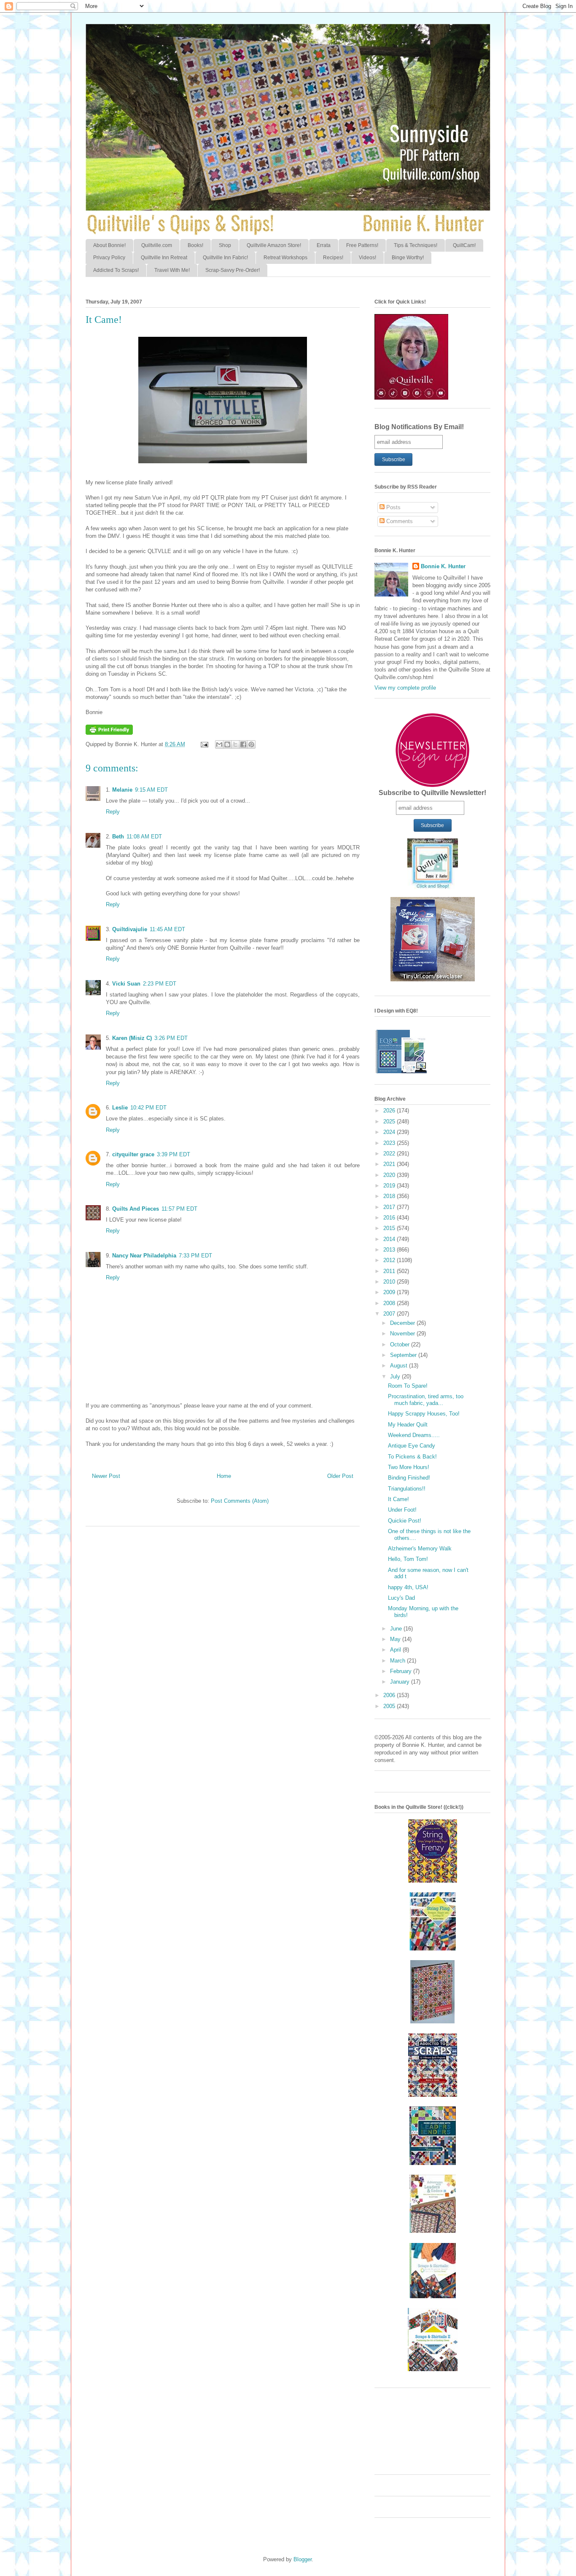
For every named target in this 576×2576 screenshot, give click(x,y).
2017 (390, 1207)
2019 (390, 1186)
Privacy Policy (109, 258)
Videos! (367, 258)
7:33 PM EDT (195, 1256)
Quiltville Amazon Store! (274, 245)
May (396, 1639)
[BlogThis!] (227, 744)
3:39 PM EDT (174, 1154)
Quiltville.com (157, 245)
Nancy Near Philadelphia (144, 1256)
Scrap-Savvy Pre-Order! (233, 270)
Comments (399, 521)
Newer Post (106, 1476)
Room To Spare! (408, 1386)
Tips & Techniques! (416, 245)
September (404, 1355)
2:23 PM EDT (160, 984)
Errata (324, 245)
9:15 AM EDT (151, 790)
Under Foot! (402, 1510)
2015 (390, 1228)
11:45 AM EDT (167, 929)
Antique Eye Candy (412, 1446)
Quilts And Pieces (136, 1209)
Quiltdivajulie (130, 929)
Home (224, 1476)
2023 (390, 1143)
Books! (195, 245)
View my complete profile (405, 688)
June (397, 1629)
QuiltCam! (464, 245)
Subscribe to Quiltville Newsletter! (432, 793)
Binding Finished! (409, 1478)
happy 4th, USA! (408, 1587)
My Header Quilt (408, 1425)
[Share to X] (235, 744)
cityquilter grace (133, 1154)
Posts (393, 507)
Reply (113, 812)
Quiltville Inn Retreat (164, 258)
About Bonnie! (109, 245)
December (403, 1323)
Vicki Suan (126, 984)
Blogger (303, 2559)
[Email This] (219, 744)
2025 (390, 1121)
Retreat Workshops (285, 258)
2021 (390, 1164)
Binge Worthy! (408, 258)
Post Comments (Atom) (240, 1501)
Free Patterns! (362, 245)
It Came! (398, 1499)
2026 (390, 1111)
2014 (390, 1239)
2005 (390, 1706)
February (402, 1671)
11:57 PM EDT (179, 1209)
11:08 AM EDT (144, 837)
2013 (390, 1250)
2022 (390, 1154)
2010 (390, 1282)
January (401, 1682)
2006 (390, 1695)
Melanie (122, 790)
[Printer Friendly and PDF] (109, 733)
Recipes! (333, 258)
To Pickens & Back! (412, 1457)
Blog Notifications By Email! (419, 427)
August (400, 1366)
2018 (390, 1196)
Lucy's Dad (401, 1598)
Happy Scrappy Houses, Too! (424, 1414)
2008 (390, 1303)
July (396, 1377)
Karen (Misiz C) (132, 1038)
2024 (390, 1132)
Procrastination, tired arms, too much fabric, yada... (426, 1400)
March (398, 1661)
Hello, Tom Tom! (408, 1559)
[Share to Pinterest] (251, 744)
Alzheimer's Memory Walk (420, 1549)
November (403, 1334)
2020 (390, 1175)
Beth (118, 837)
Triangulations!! (407, 1489)
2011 (390, 1271)
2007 (390, 1314)
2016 (390, 1218)
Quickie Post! (405, 1521)
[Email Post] (204, 744)
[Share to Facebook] (243, 744)
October (401, 1344)
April (396, 1650)
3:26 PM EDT (171, 1038)
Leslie (120, 1108)
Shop (225, 245)
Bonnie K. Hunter (443, 566)
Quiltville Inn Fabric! (225, 258)
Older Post (340, 1476)
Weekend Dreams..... (414, 1435)
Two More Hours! (409, 1467)
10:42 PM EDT (148, 1108)
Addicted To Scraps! (116, 270)
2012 (390, 1260)
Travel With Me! (172, 270)
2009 (390, 1292)
